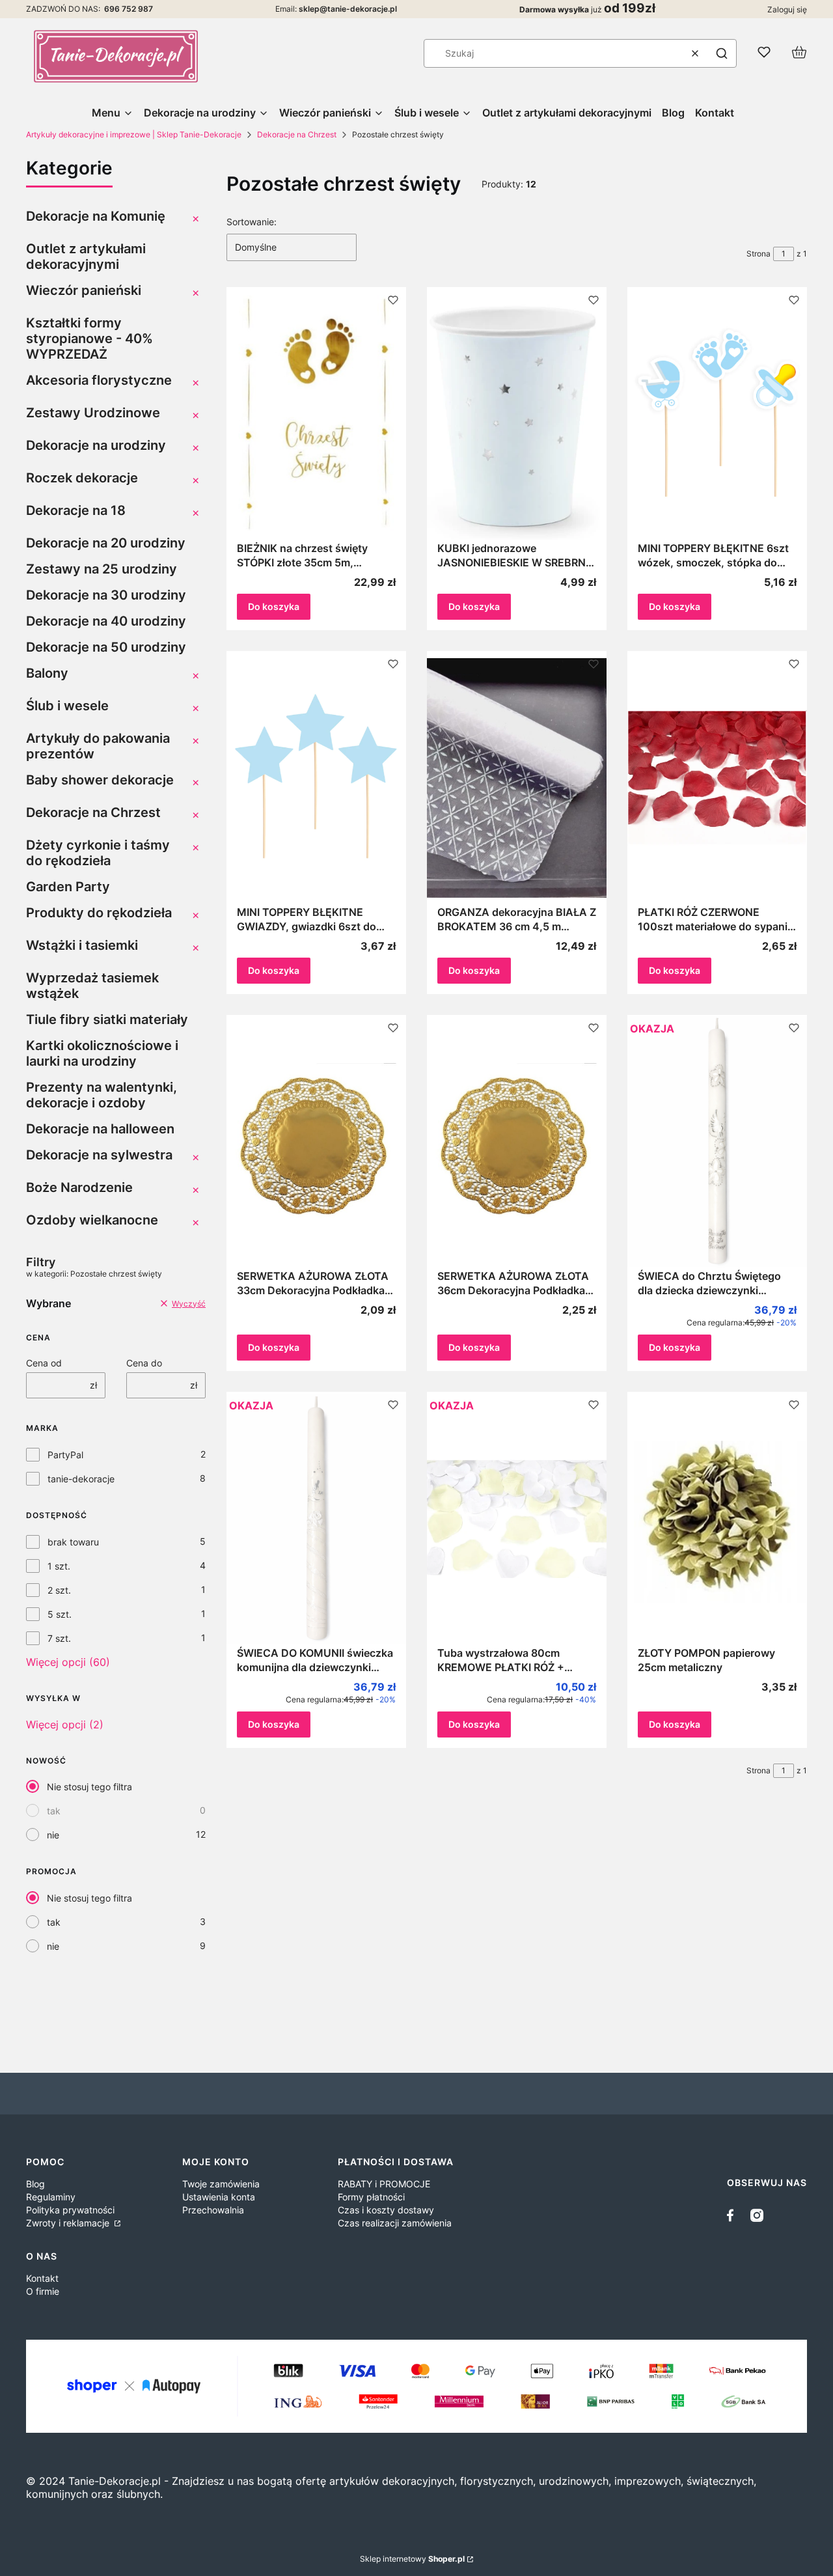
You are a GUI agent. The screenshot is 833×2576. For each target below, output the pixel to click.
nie (53, 1835)
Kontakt (42, 2278)
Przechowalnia (213, 2210)
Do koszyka (274, 606)
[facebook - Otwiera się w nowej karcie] (733, 2215)
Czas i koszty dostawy (386, 2210)
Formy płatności (371, 2197)
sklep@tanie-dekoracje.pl (348, 9)
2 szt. (59, 1590)
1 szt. (59, 1566)
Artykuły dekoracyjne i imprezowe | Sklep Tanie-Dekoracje (134, 134)
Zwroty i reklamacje (69, 2223)
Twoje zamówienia (221, 2184)
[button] (722, 53)
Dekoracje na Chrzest (297, 134)
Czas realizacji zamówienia (395, 2223)
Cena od (44, 1363)
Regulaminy (51, 2197)
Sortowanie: (252, 222)
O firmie (43, 2291)
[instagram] (757, 2215)
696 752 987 (129, 9)
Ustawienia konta (219, 2197)
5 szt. (60, 1614)
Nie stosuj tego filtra (89, 1787)
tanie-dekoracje (81, 1479)
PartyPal (65, 1455)
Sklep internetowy (412, 2559)
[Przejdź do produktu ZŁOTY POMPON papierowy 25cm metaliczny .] (717, 1519)
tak (54, 1811)
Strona (758, 254)
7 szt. (59, 1638)
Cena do (144, 1363)
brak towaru (73, 1542)
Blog (35, 2184)
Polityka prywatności (70, 2210)
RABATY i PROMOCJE (384, 2184)
